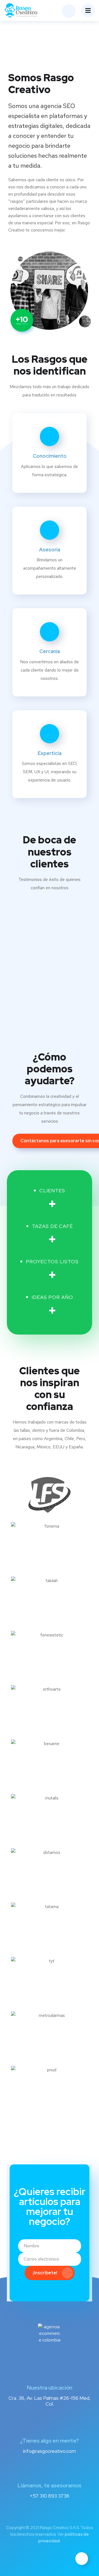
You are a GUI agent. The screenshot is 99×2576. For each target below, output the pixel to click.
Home (39, 39)
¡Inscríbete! (45, 2273)
